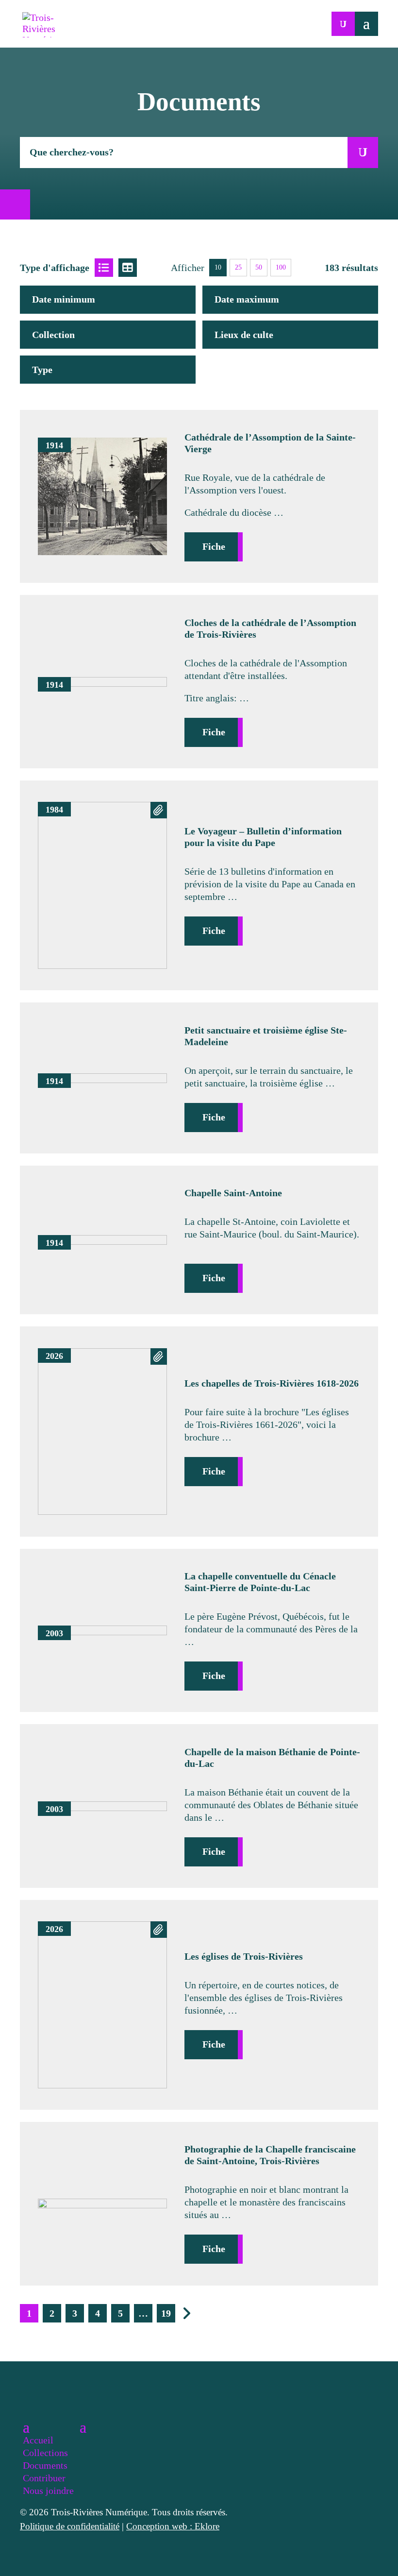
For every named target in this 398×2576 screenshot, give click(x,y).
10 (218, 267)
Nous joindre (48, 2491)
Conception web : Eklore (173, 2526)
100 (281, 267)
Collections (45, 2453)
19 (166, 2313)
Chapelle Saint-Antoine (233, 1193)
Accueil (38, 2440)
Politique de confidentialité (70, 2526)
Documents (45, 2465)
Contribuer (44, 2478)
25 (238, 267)
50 (259, 267)
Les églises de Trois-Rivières (244, 1956)
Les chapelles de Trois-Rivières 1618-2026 (272, 1383)
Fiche (214, 546)
